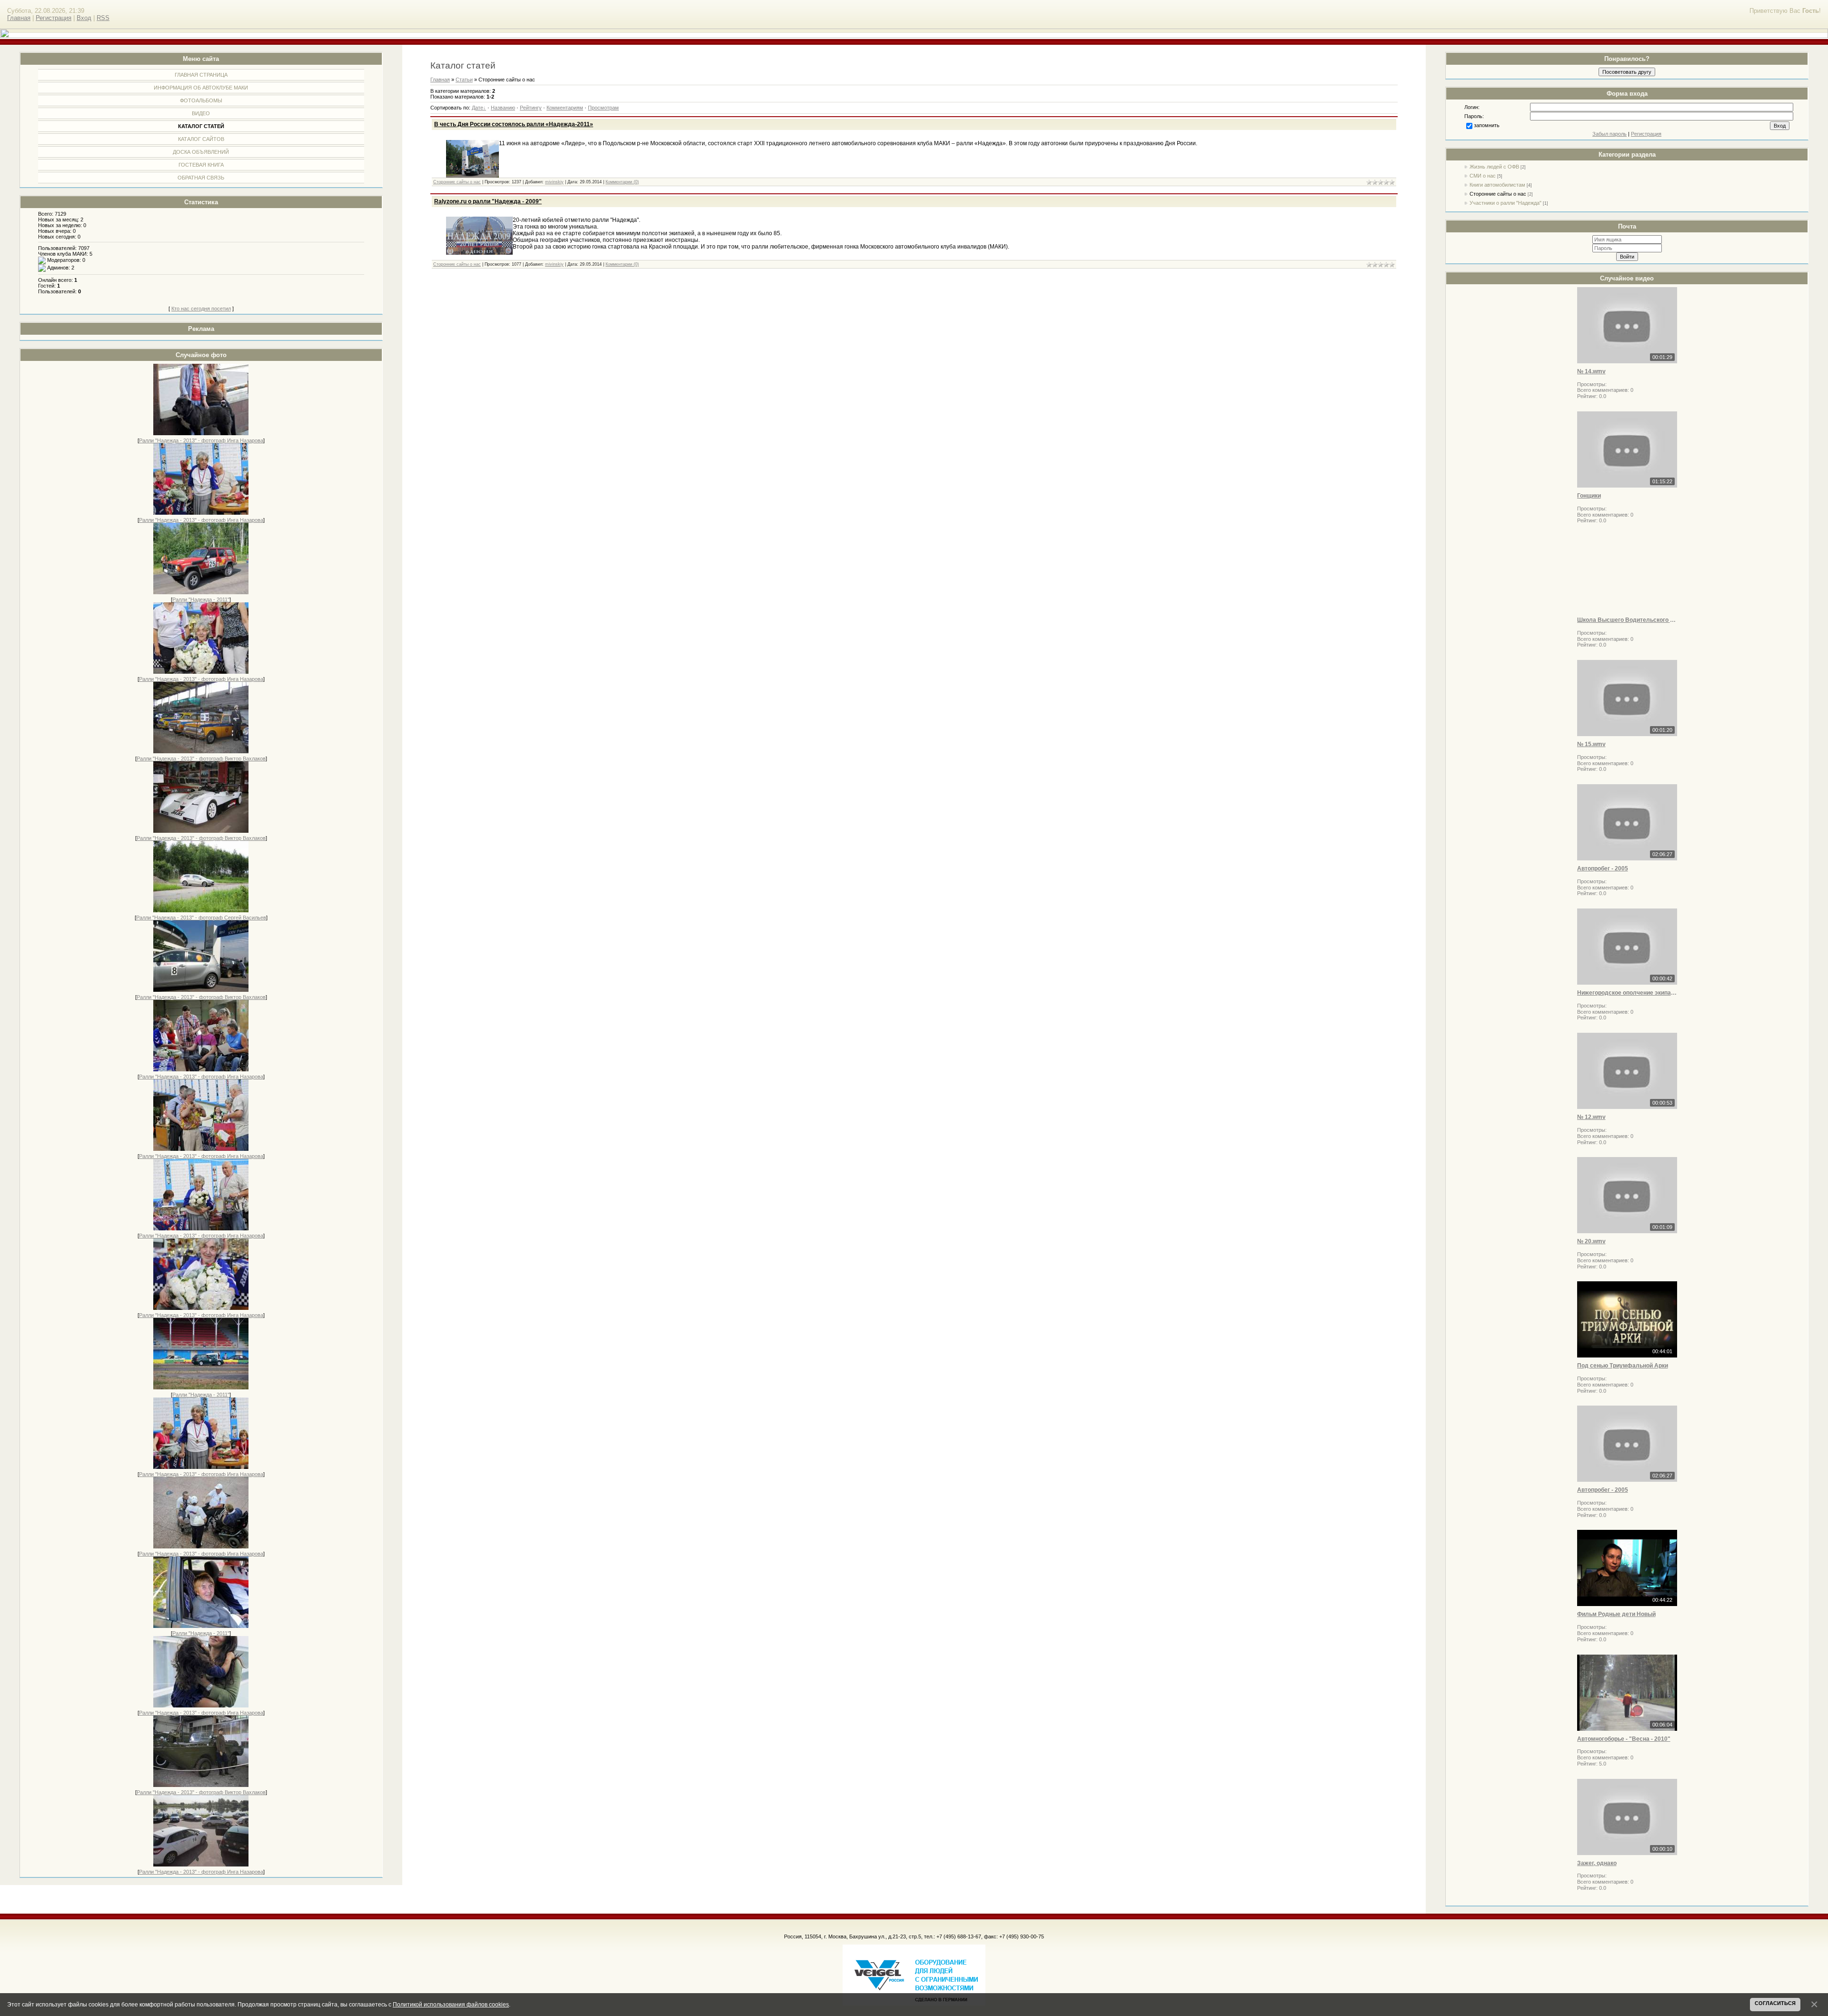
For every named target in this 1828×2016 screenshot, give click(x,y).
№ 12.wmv (1591, 1117)
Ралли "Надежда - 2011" (201, 599)
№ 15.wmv (1591, 744)
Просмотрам (603, 108)
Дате (477, 108)
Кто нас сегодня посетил (201, 309)
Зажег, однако (1597, 1863)
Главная (19, 18)
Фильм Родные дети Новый (1616, 1614)
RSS (103, 18)
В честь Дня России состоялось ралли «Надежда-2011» (514, 124)
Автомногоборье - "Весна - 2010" (1624, 1739)
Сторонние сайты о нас (1498, 194)
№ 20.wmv (1591, 1241)
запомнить (1487, 125)
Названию (503, 108)
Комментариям (565, 108)
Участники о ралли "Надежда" (1505, 203)
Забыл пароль (1609, 134)
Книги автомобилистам (1497, 185)
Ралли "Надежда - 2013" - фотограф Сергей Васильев (201, 918)
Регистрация (54, 18)
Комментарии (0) (622, 182)
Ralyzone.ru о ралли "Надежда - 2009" (488, 201)
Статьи (464, 80)
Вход (84, 18)
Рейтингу (531, 108)
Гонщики (1589, 496)
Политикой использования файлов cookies (451, 2004)
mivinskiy (554, 182)
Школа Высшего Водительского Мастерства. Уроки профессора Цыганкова (1627, 620)
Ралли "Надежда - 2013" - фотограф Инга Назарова (201, 440)
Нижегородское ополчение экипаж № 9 (1627, 993)
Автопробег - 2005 (1603, 868)
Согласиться (1775, 2003)
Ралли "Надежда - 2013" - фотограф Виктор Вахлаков (201, 758)
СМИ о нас (1483, 176)
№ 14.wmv (1591, 371)
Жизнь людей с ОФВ (1494, 167)
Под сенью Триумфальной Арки (1623, 1366)
